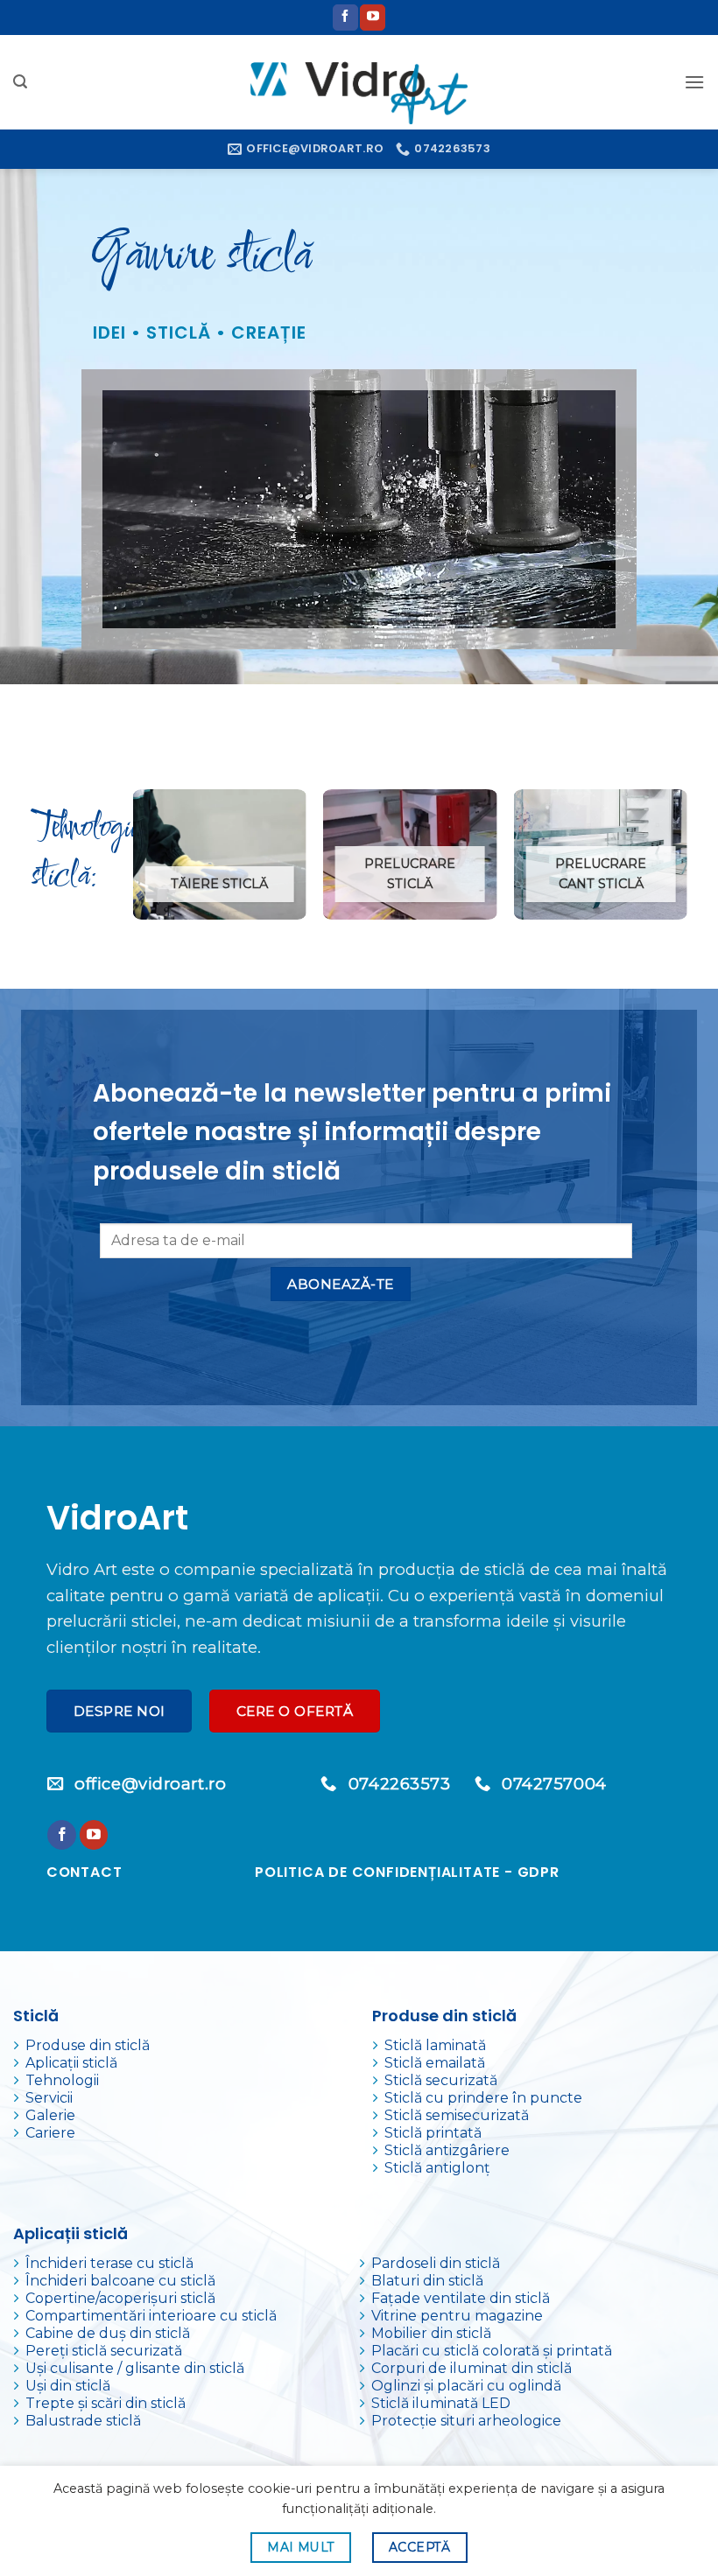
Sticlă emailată (435, 2063)
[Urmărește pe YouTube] (373, 17)
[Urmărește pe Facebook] (345, 17)
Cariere (50, 2133)
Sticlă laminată (435, 2045)
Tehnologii (62, 2080)
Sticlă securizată (441, 2080)
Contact (84, 1872)
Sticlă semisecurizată (457, 2115)
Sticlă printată (433, 2133)
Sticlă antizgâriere (447, 2150)
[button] (20, 82)
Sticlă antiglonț (437, 2168)
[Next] (686, 861)
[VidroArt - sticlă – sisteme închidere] (359, 82)
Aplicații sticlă (71, 2063)
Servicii (49, 2098)
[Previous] (134, 861)
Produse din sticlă (88, 2045)
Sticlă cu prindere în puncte (483, 2098)
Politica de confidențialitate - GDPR (407, 1872)
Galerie (50, 2115)
